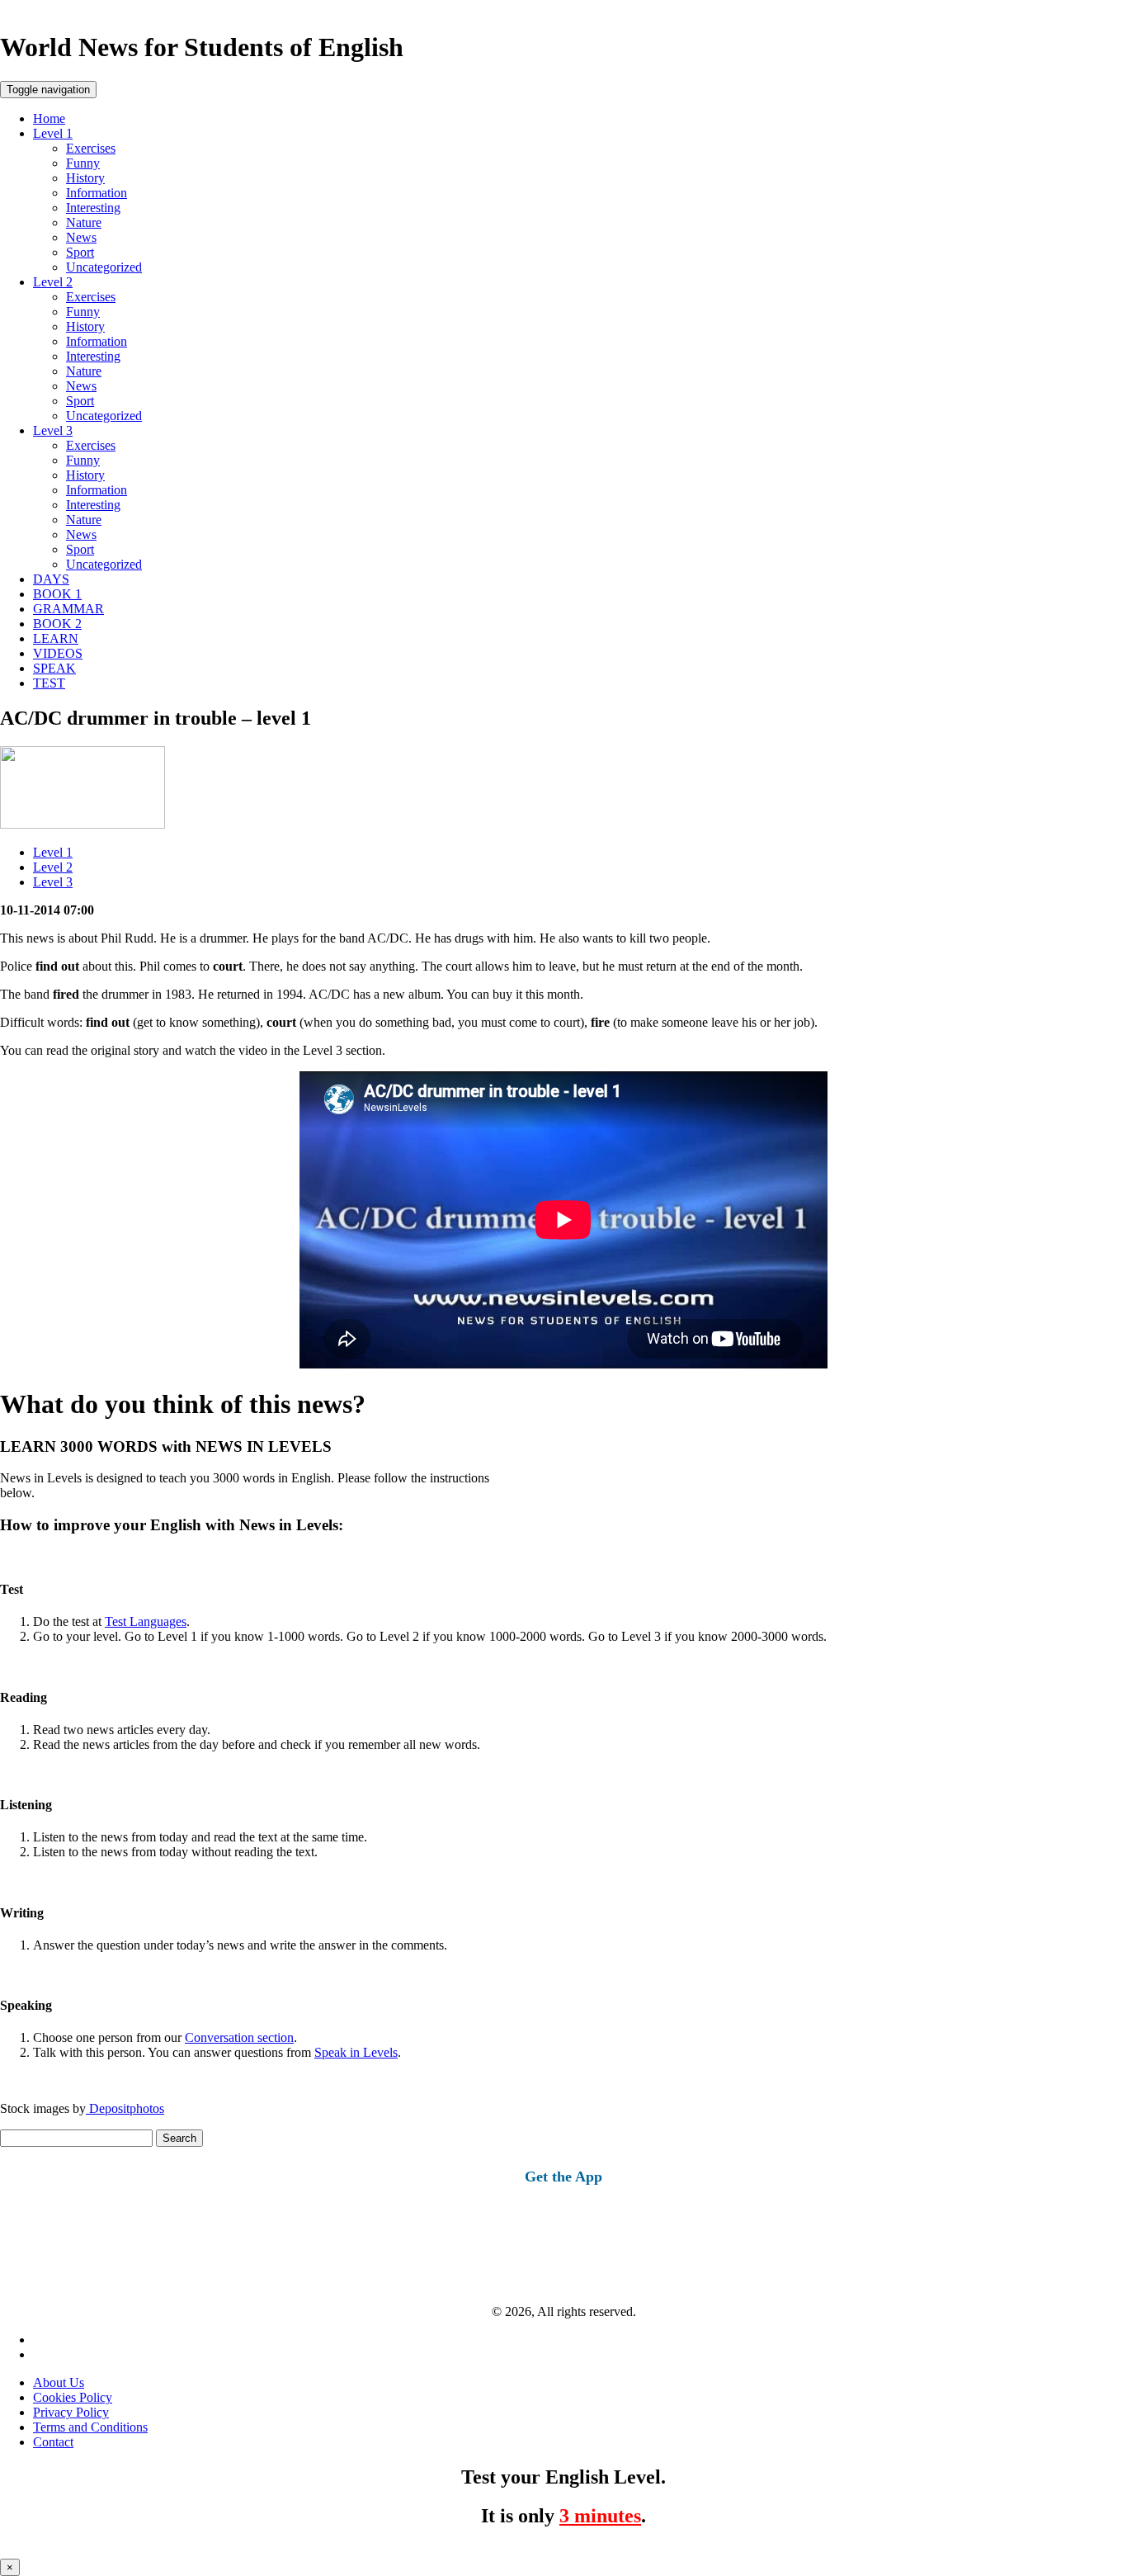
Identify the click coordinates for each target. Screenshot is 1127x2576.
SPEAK (54, 668)
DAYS (51, 579)
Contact (53, 2442)
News (81, 237)
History (85, 178)
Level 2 (53, 282)
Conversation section (239, 2037)
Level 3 (53, 430)
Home (49, 118)
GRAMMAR (68, 609)
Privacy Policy (71, 2412)
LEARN (56, 638)
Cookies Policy (73, 2397)
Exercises (91, 148)
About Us (59, 2382)
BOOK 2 (57, 624)
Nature (84, 222)
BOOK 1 (57, 594)
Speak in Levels (356, 2052)
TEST (49, 683)
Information (97, 193)
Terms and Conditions (90, 2427)
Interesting (93, 208)
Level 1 (53, 133)
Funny (83, 163)
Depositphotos (125, 2108)
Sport (80, 252)
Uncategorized (104, 267)
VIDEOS (58, 653)
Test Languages (146, 1621)
